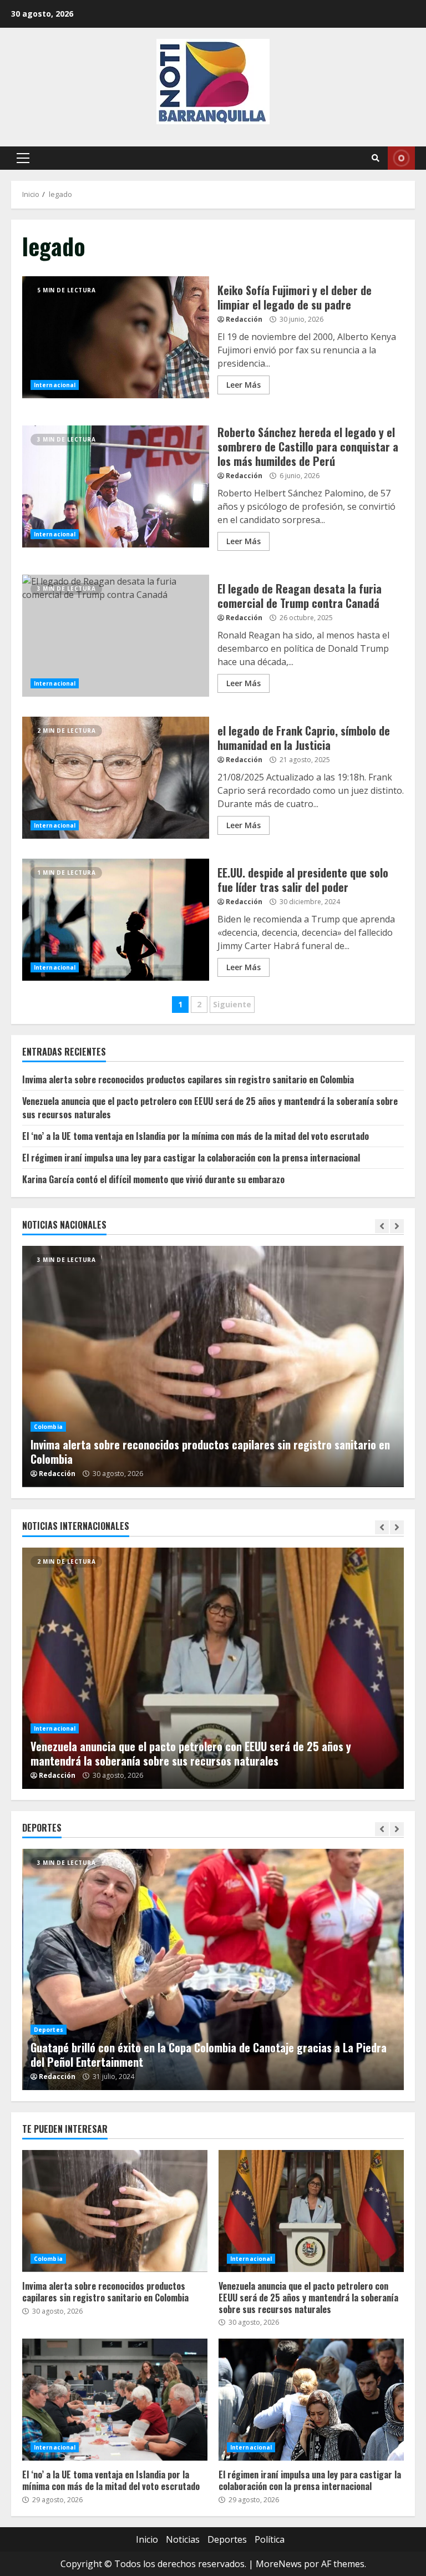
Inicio (147, 2539)
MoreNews (279, 2564)
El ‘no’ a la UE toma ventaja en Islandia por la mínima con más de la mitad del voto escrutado (196, 1136)
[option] (213, 1668)
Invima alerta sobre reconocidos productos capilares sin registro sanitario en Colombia (188, 1079)
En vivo (401, 158)
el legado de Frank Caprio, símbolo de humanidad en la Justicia (116, 778)
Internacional (55, 385)
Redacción (244, 319)
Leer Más (244, 385)
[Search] (376, 158)
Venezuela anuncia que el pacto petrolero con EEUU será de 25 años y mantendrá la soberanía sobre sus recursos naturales (213, 1668)
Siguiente (232, 1004)
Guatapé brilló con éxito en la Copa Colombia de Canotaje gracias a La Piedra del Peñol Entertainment (213, 1969)
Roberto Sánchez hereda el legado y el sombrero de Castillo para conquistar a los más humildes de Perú (116, 486)
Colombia (152, 1441)
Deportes (49, 2030)
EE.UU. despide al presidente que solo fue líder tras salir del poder (116, 920)
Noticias (183, 2539)
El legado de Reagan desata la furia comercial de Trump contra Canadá (116, 636)
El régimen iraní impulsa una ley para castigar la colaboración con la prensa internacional (191, 1158)
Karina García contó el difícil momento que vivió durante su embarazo (153, 1179)
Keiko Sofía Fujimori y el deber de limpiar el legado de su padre (116, 337)
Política (270, 2539)
